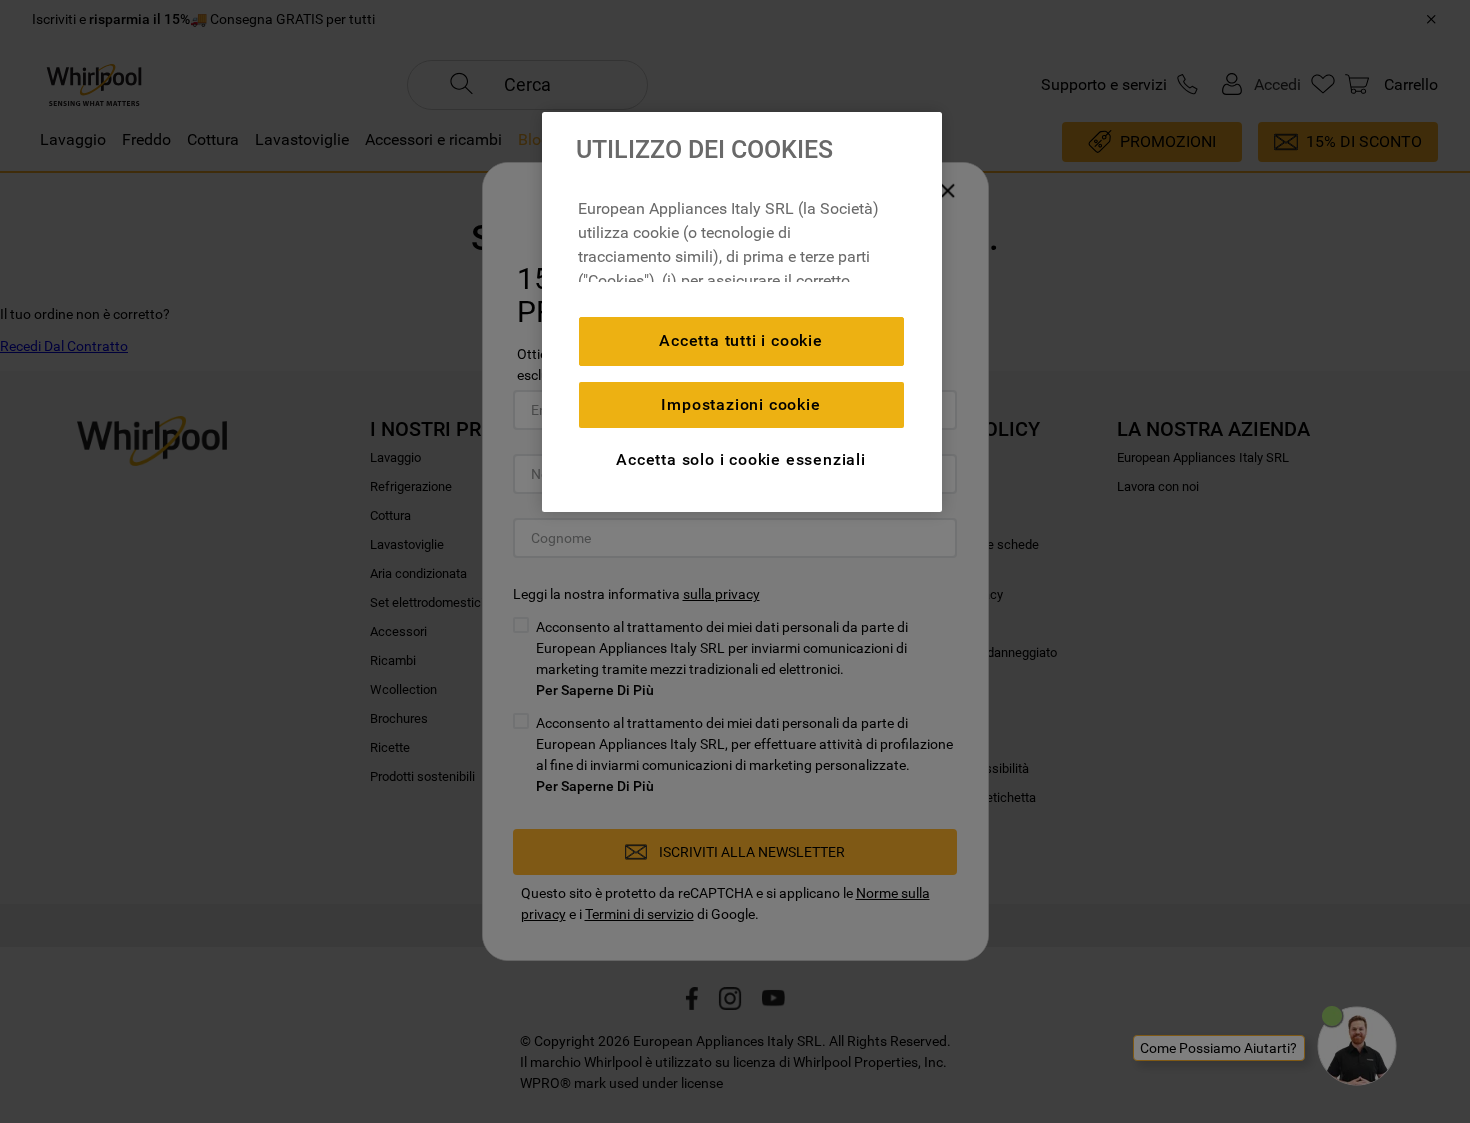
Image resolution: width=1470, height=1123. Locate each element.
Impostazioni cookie (740, 404)
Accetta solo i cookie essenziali (741, 459)
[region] (742, 312)
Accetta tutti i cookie (741, 340)
